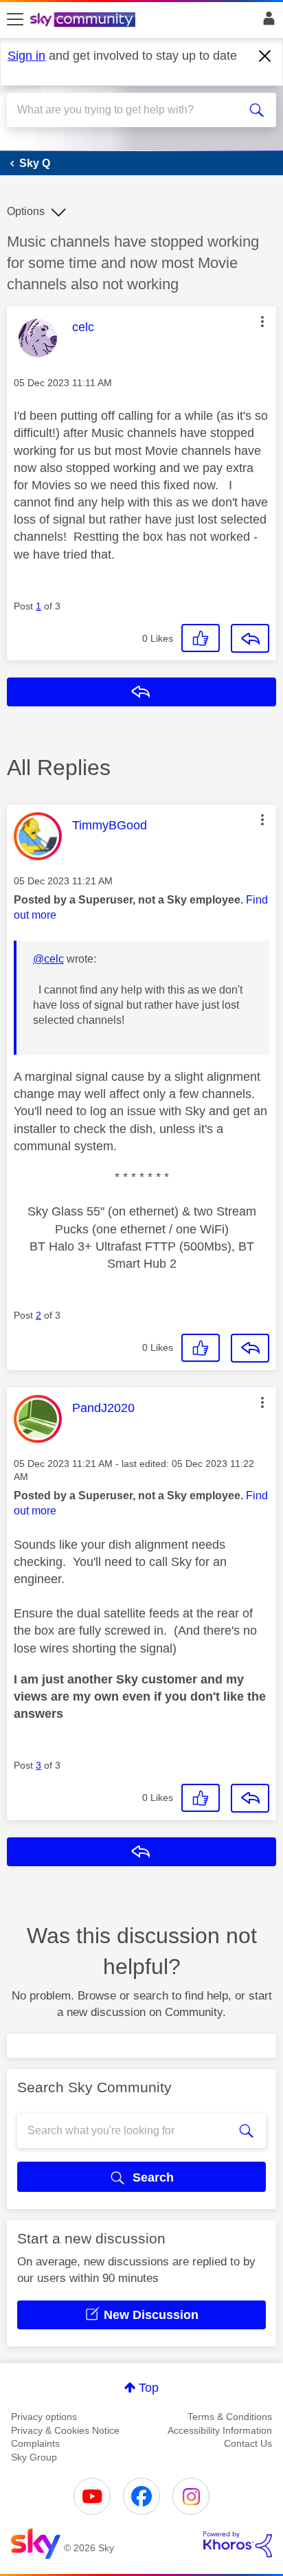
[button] (262, 322)
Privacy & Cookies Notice (65, 2430)
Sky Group (34, 2457)
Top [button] (149, 2388)
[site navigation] (15, 20)
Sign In (266, 22)
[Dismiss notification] (265, 56)
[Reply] (250, 638)
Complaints (35, 2443)
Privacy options (44, 2417)
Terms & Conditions (230, 2417)
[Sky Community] (84, 21)
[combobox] (128, 110)
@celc (48, 959)
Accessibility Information (220, 2430)
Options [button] (26, 211)
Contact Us (248, 2443)
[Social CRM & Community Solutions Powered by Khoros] (238, 2544)
